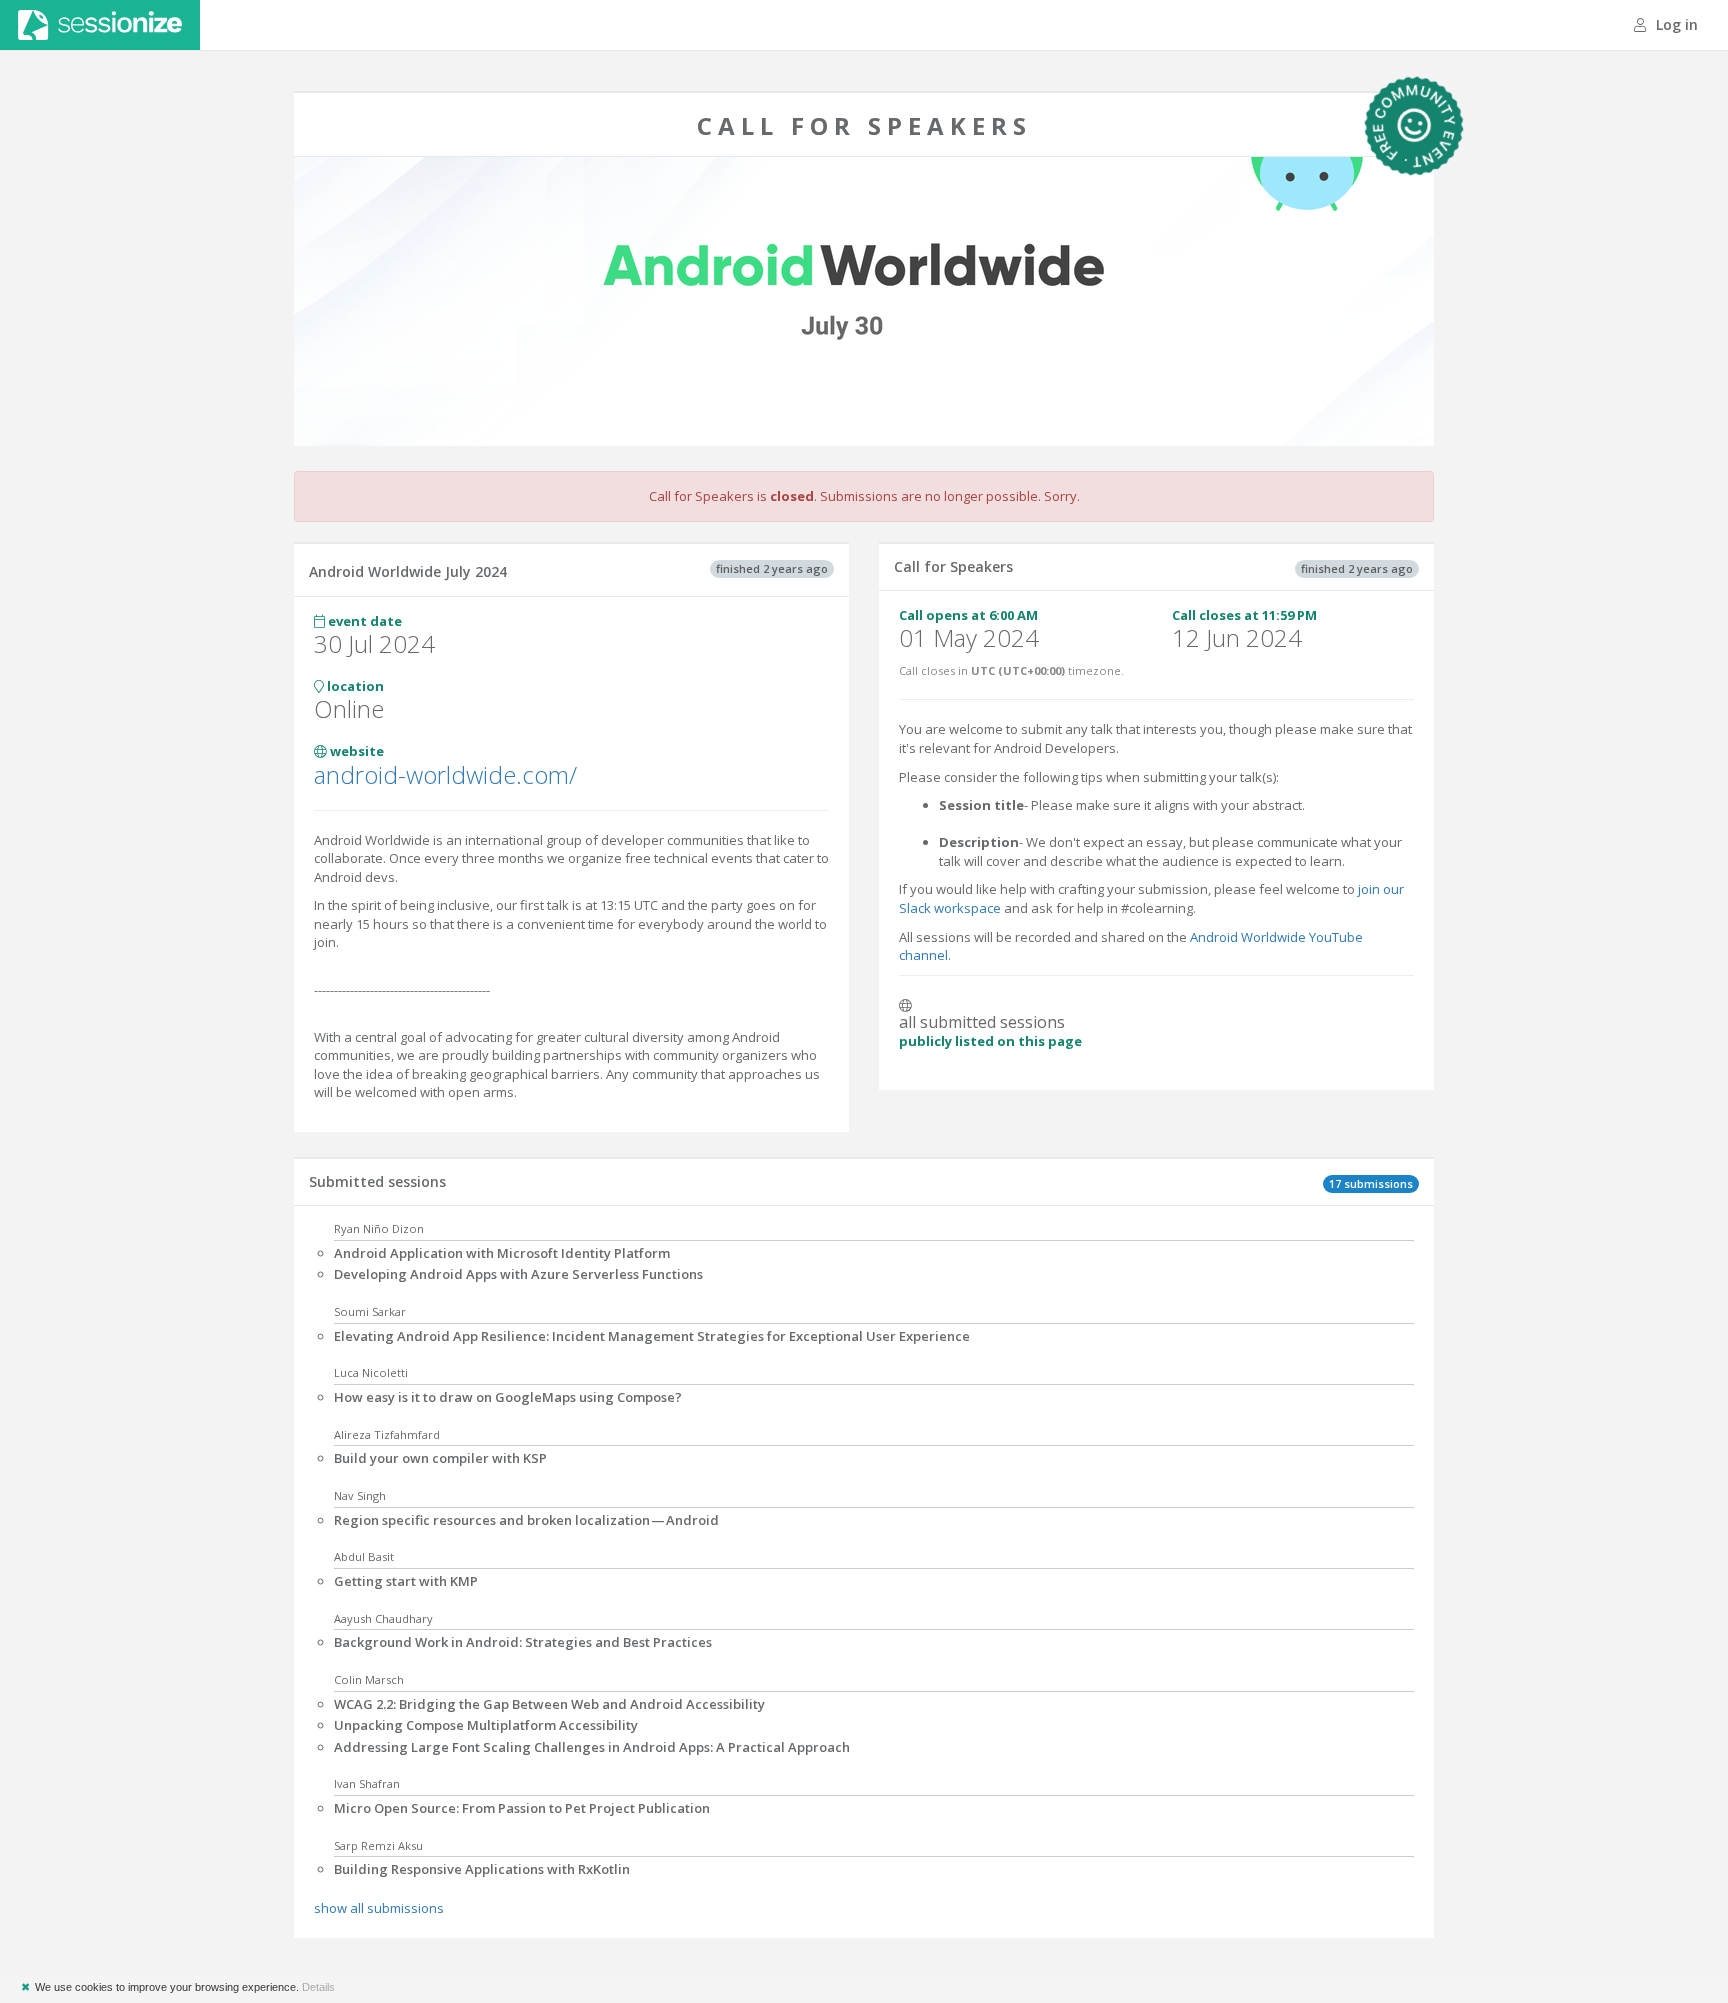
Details (318, 1987)
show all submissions (379, 1908)
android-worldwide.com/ (445, 774)
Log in (1675, 24)
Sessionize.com (100, 25)
